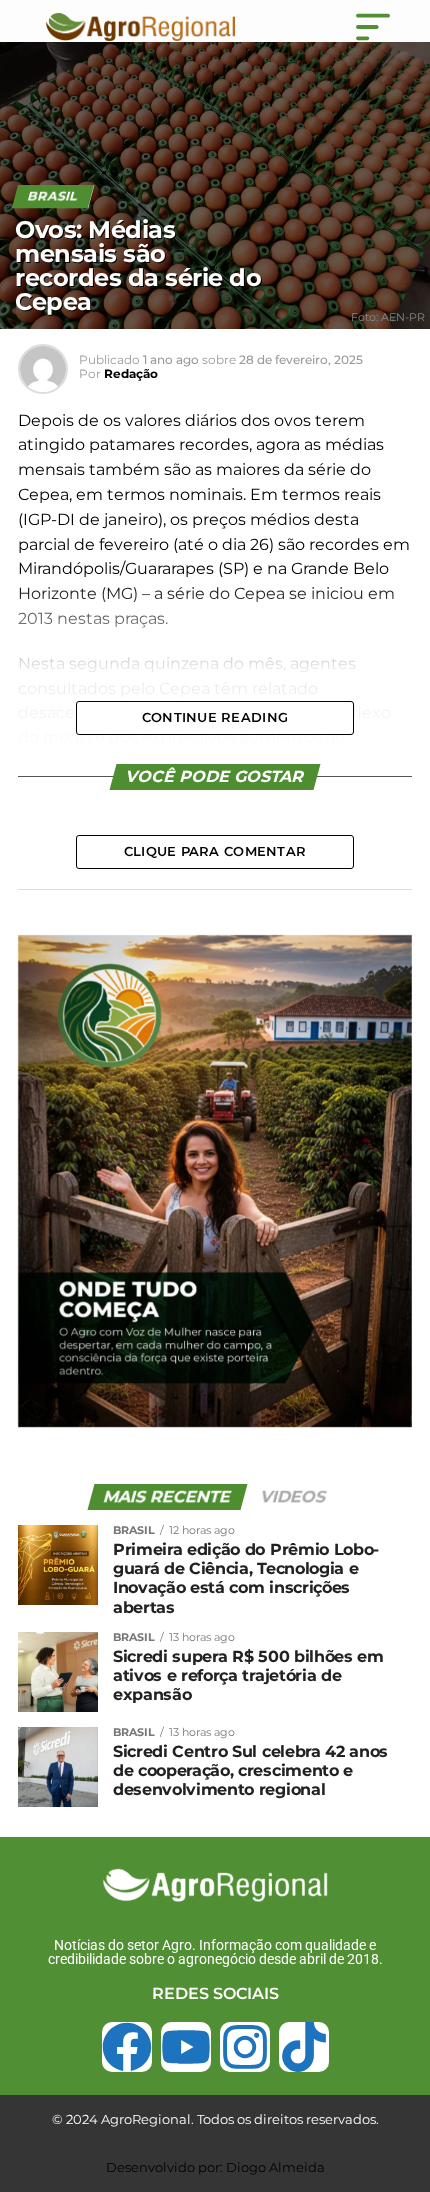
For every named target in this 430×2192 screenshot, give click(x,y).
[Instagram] (245, 2047)
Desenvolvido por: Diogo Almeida (215, 2167)
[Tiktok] (304, 2047)
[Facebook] (127, 2047)
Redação (131, 373)
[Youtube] (186, 2047)
